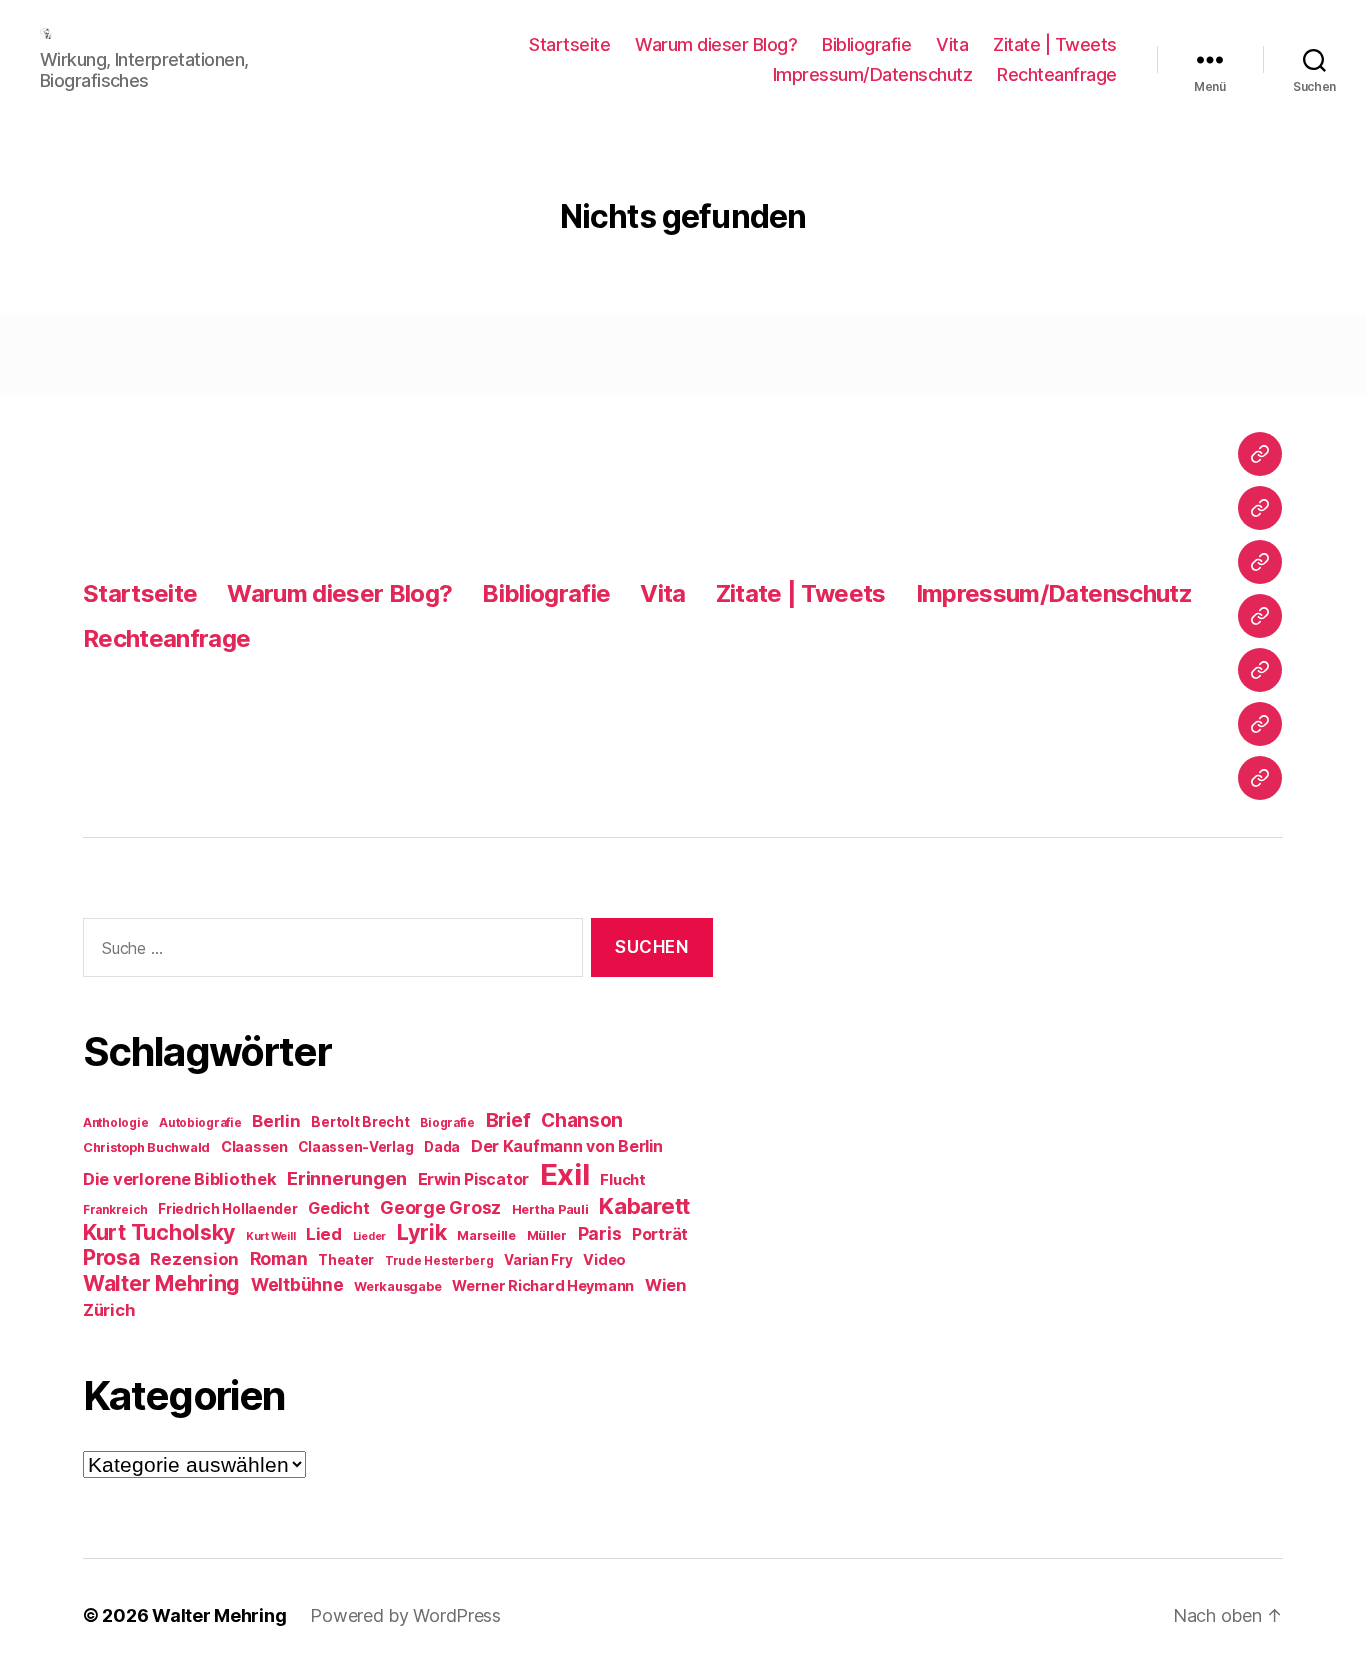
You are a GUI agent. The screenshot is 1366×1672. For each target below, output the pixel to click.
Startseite (569, 44)
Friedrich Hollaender (228, 1209)
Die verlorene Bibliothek (180, 1179)
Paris (600, 1233)
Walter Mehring (161, 1283)
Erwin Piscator (473, 1179)
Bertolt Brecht (360, 1122)
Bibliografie (866, 44)
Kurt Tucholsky (159, 1232)
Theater (346, 1260)
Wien (665, 1285)
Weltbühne (297, 1284)
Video (604, 1259)
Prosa (111, 1257)
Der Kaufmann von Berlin (567, 1146)
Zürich (109, 1310)
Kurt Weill (270, 1236)
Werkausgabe (397, 1286)
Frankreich (115, 1210)
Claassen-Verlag (355, 1147)
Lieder (369, 1236)
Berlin (276, 1121)
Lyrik (422, 1232)
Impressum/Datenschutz (873, 74)
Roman (279, 1258)
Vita (952, 44)
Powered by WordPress (405, 1615)
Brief (508, 1120)
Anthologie (115, 1123)
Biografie (447, 1123)
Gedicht (338, 1208)
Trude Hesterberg (439, 1261)
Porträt (660, 1234)
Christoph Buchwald (146, 1147)
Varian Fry (538, 1260)
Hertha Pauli (550, 1209)
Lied (324, 1234)
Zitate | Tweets (1055, 44)
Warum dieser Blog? (716, 44)
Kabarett (644, 1205)
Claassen (254, 1146)
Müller (547, 1235)
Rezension (194, 1259)
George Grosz (440, 1207)
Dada (442, 1147)
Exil (565, 1174)
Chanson (582, 1120)
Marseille (486, 1235)
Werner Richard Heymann (543, 1285)
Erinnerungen (347, 1178)
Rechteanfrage (1057, 74)
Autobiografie (200, 1123)
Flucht (622, 1179)
